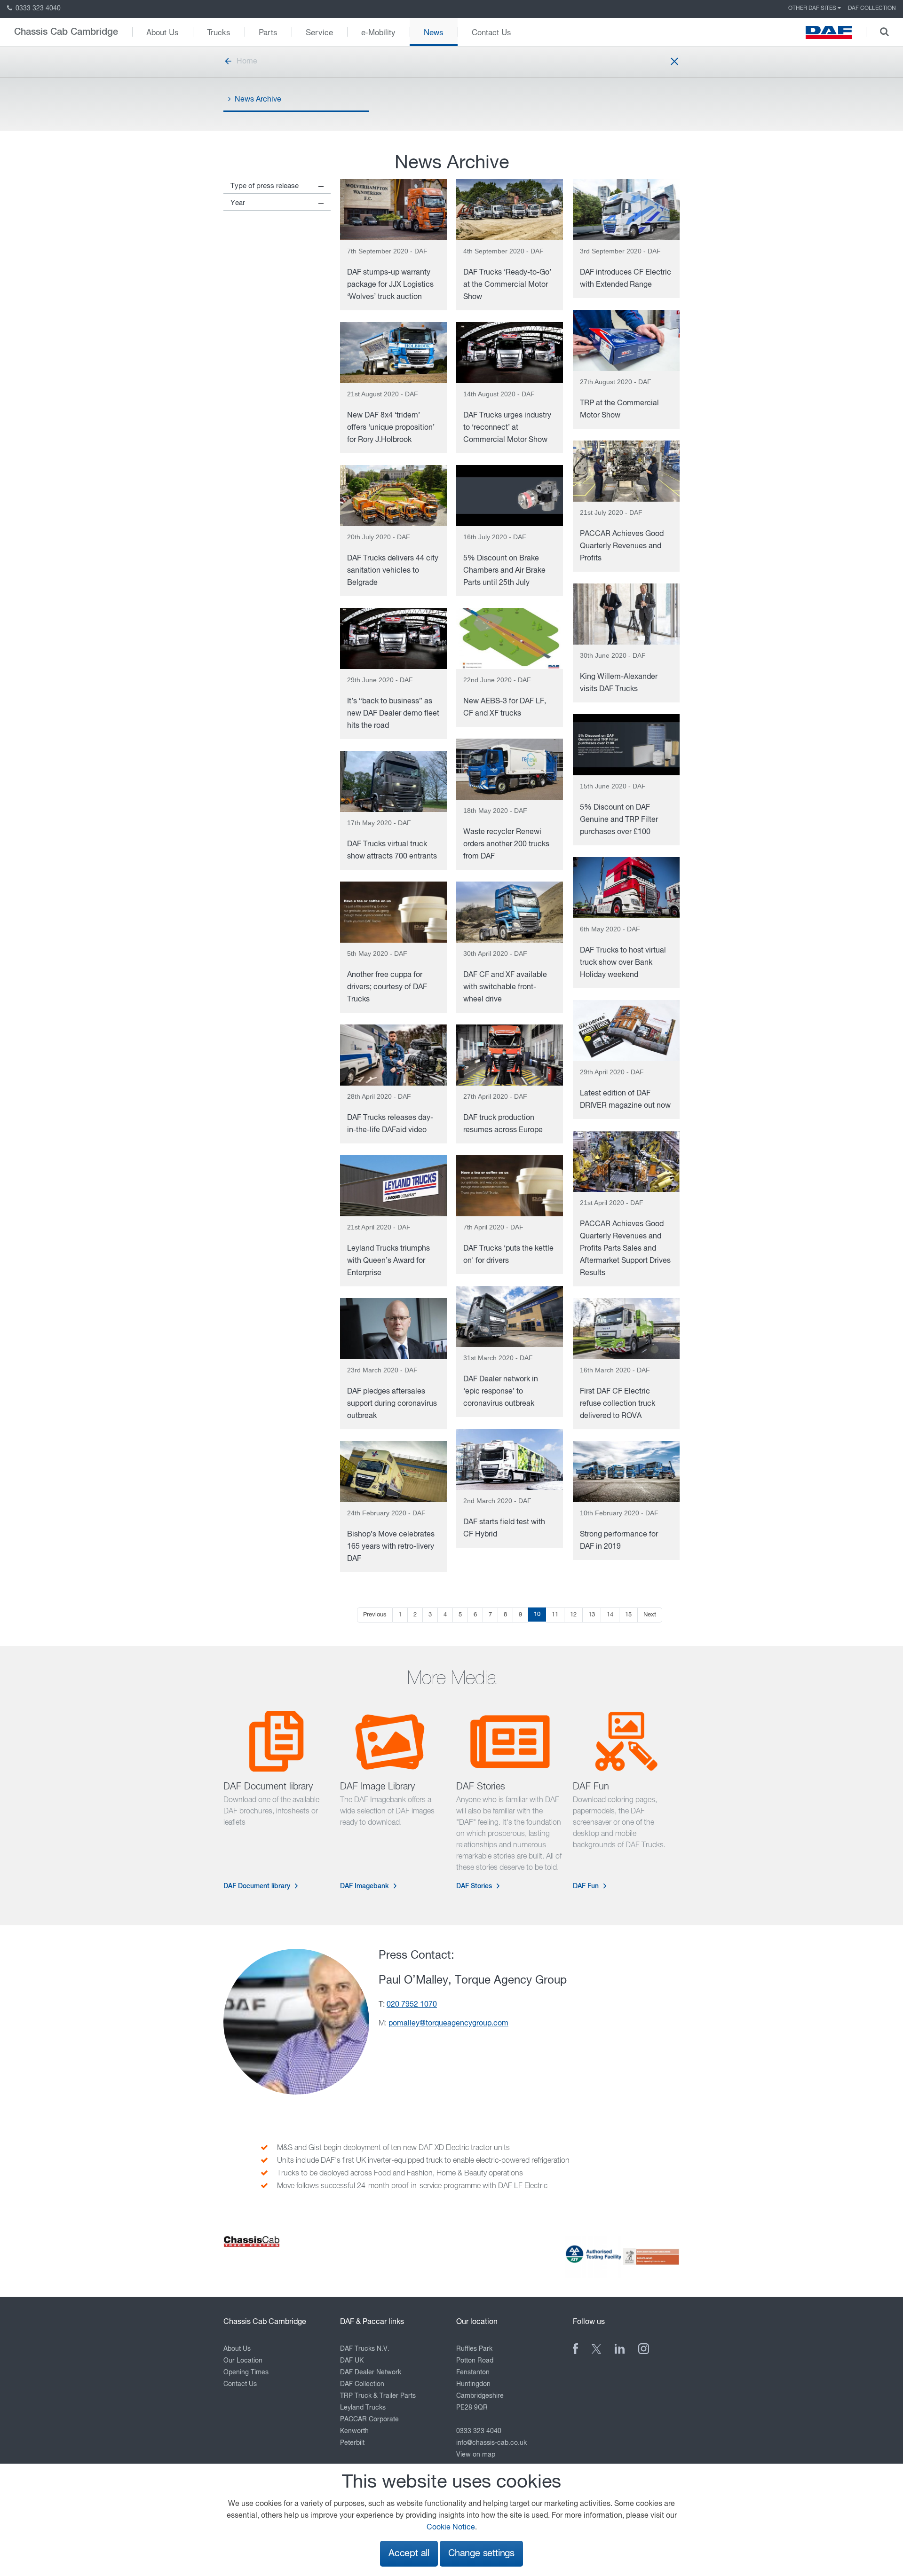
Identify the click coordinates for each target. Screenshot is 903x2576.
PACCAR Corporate (369, 2419)
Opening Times (246, 2372)
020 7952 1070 (412, 2005)
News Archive (258, 100)
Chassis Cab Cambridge (66, 32)
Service (319, 32)
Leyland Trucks (363, 2408)
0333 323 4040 (37, 8)
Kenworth (354, 2431)
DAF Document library (257, 1886)
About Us (162, 32)
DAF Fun (586, 1886)
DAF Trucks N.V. (365, 2349)
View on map (476, 2455)
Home (247, 62)
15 (628, 1615)
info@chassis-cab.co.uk (491, 2443)
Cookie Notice (451, 2528)
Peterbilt (352, 2443)
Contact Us (491, 32)
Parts (268, 32)
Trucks (219, 32)
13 (592, 1615)
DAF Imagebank (364, 1886)
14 (610, 1615)
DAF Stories (474, 1886)
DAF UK (352, 2361)
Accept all (409, 2554)
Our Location (243, 2361)
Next (650, 1615)
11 (555, 1615)
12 (573, 1615)
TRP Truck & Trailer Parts (378, 2396)
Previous (375, 1615)
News (434, 32)
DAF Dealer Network (371, 2372)
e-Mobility (378, 32)
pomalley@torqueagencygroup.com (448, 2024)
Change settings (481, 2554)
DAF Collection (872, 8)
